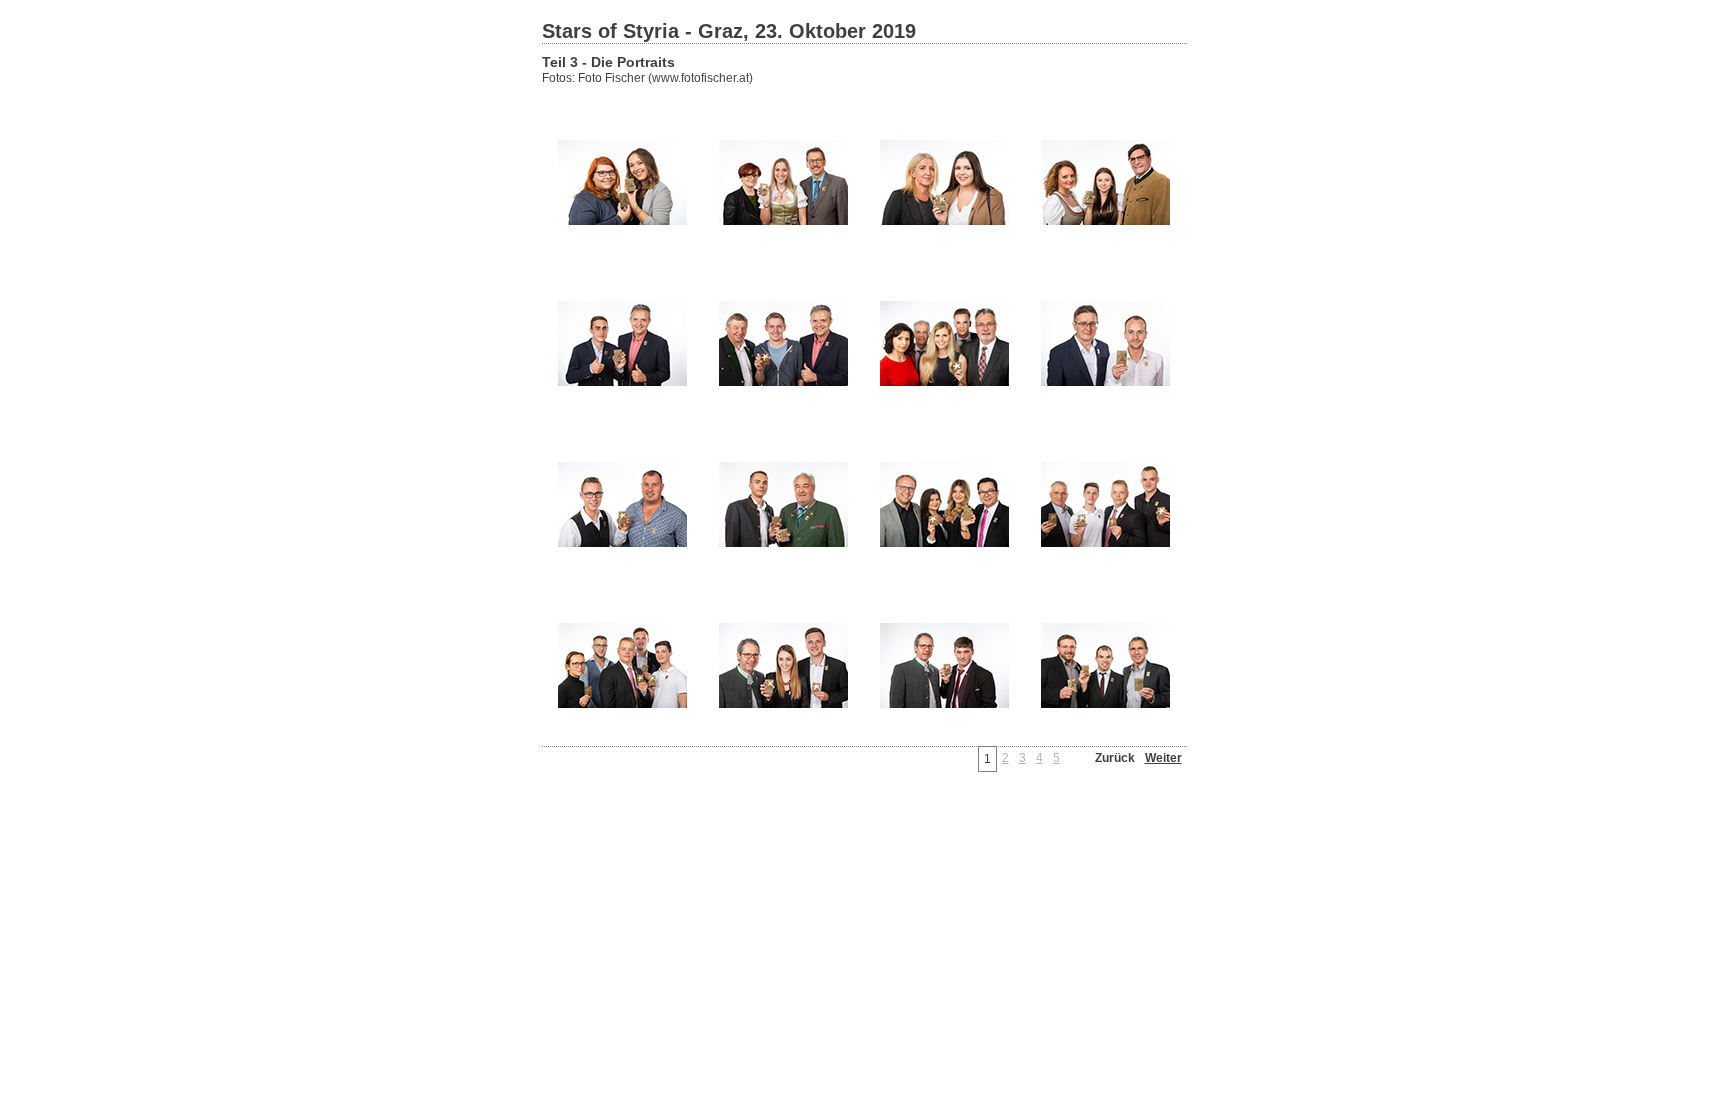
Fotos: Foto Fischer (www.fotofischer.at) (647, 78)
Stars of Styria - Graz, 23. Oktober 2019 (729, 31)
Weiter (1163, 758)
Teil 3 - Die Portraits (608, 62)
